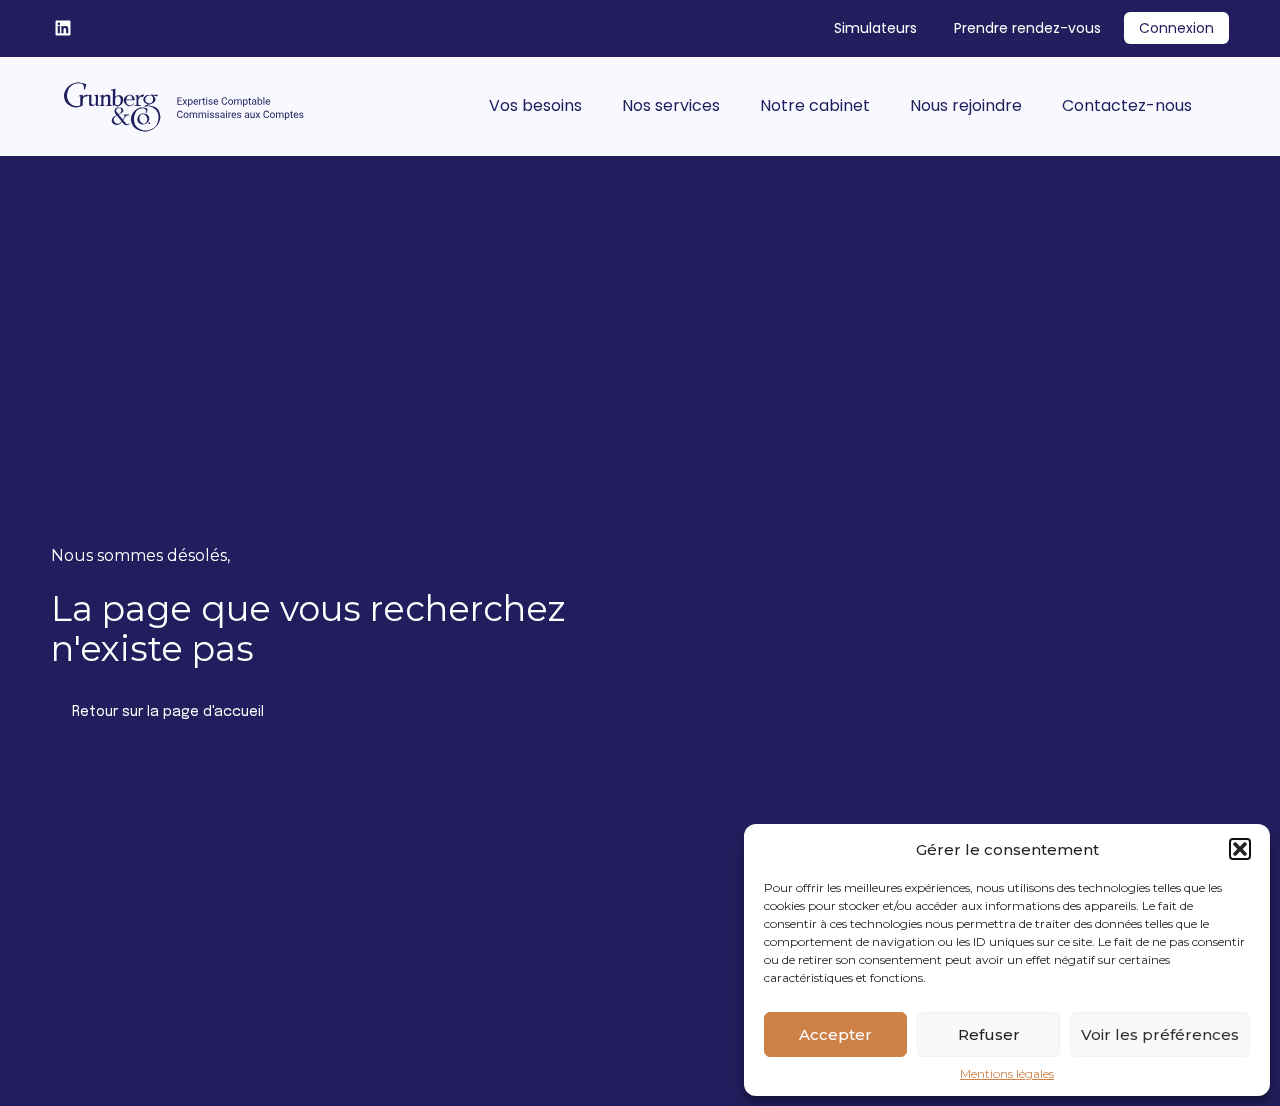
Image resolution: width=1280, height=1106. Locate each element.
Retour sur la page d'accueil (168, 712)
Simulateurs (875, 28)
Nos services (671, 105)
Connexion (1176, 28)
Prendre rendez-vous (1027, 28)
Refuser (989, 1034)
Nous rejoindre (966, 105)
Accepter (835, 1034)
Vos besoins (535, 105)
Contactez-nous (1127, 105)
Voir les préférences (1160, 1034)
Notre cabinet (815, 105)
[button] (1240, 849)
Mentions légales (1007, 1074)
